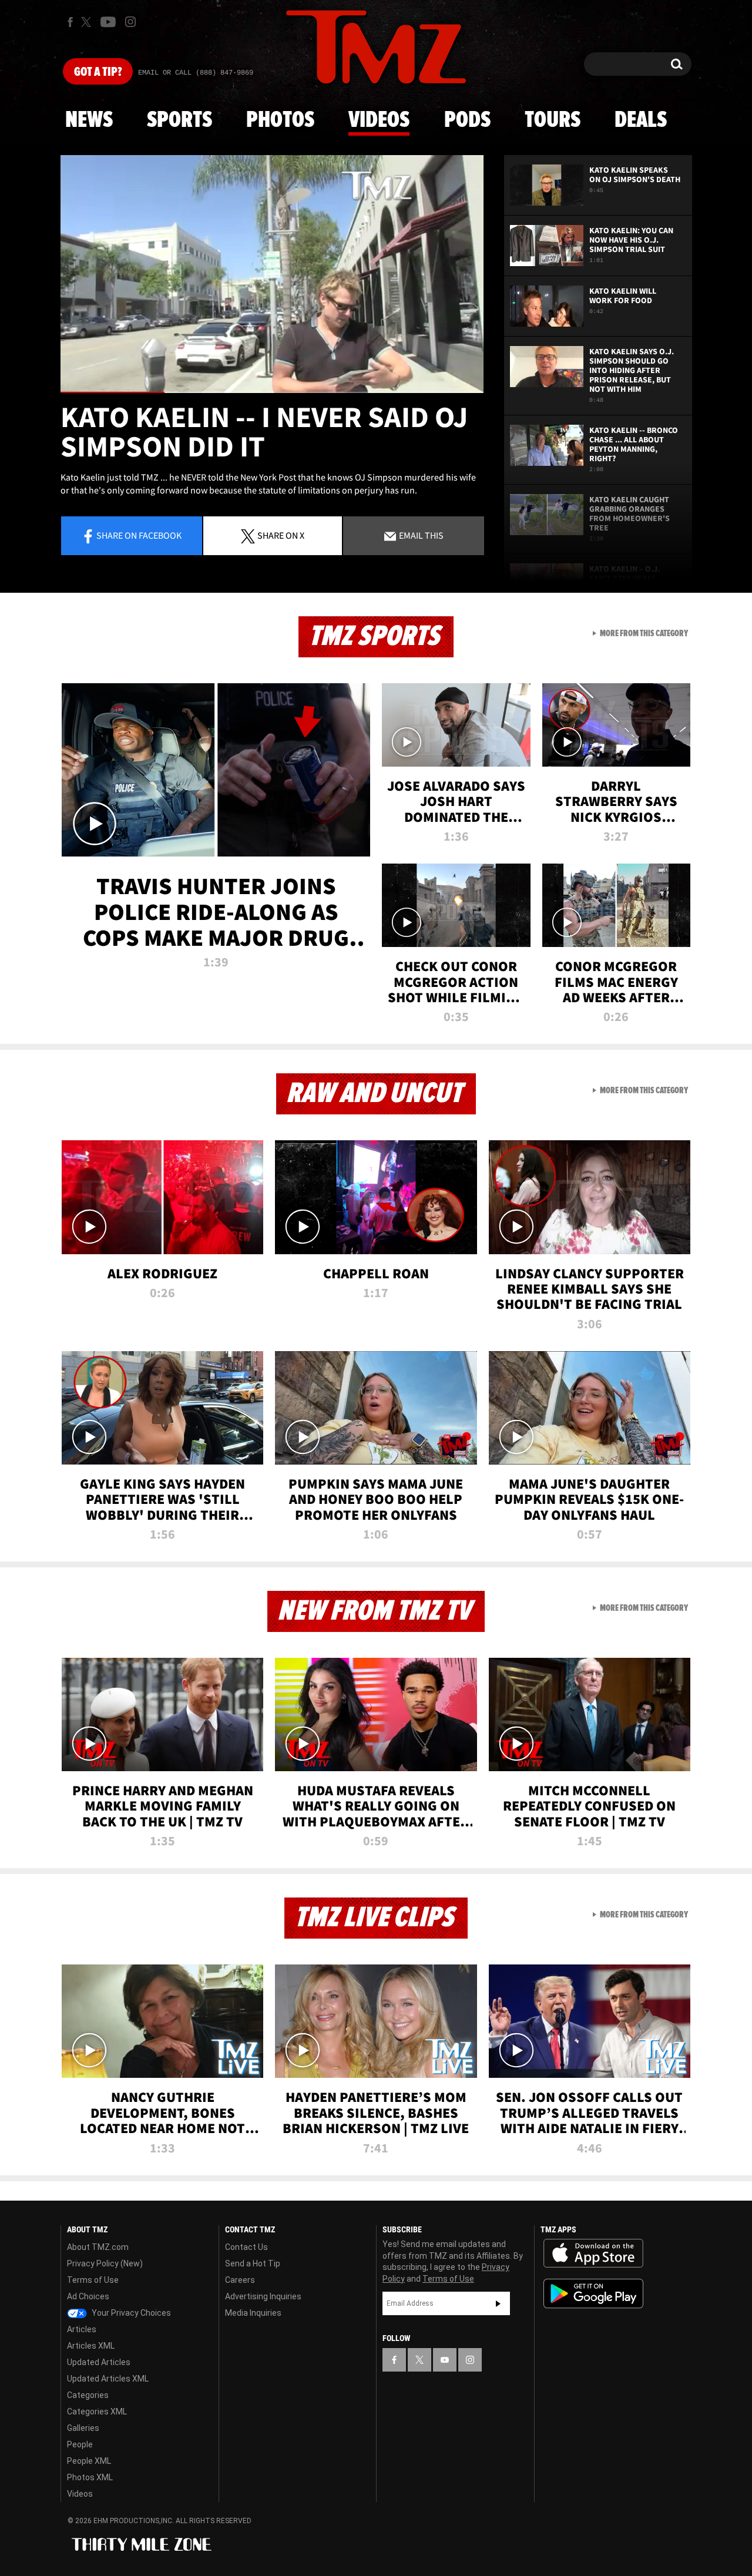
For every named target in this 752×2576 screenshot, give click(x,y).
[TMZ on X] (88, 22)
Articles (82, 2329)
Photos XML (90, 2477)
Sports (179, 120)
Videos (379, 120)
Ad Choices (88, 2296)
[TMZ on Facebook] (70, 22)
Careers (240, 2280)
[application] (272, 274)
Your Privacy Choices (130, 2313)
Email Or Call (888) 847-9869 (196, 73)
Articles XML (91, 2346)
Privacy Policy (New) (105, 2263)
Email (420, 535)
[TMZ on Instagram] (130, 22)
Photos (280, 120)
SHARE (281, 535)
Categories (88, 2395)
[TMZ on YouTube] (445, 2360)
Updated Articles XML (108, 2379)
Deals (641, 120)
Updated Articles (99, 2362)
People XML (89, 2461)
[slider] (272, 392)
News (89, 120)
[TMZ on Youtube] (108, 22)
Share (139, 535)
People (80, 2444)
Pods (467, 120)
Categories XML (97, 2412)
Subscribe (498, 2303)
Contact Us (246, 2247)
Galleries (83, 2428)
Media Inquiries (253, 2313)
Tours (553, 120)
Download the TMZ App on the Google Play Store (593, 2294)
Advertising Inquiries (263, 2296)
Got (98, 72)
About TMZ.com (98, 2247)
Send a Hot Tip (253, 2263)
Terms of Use (93, 2280)
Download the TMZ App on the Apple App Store (593, 2253)
